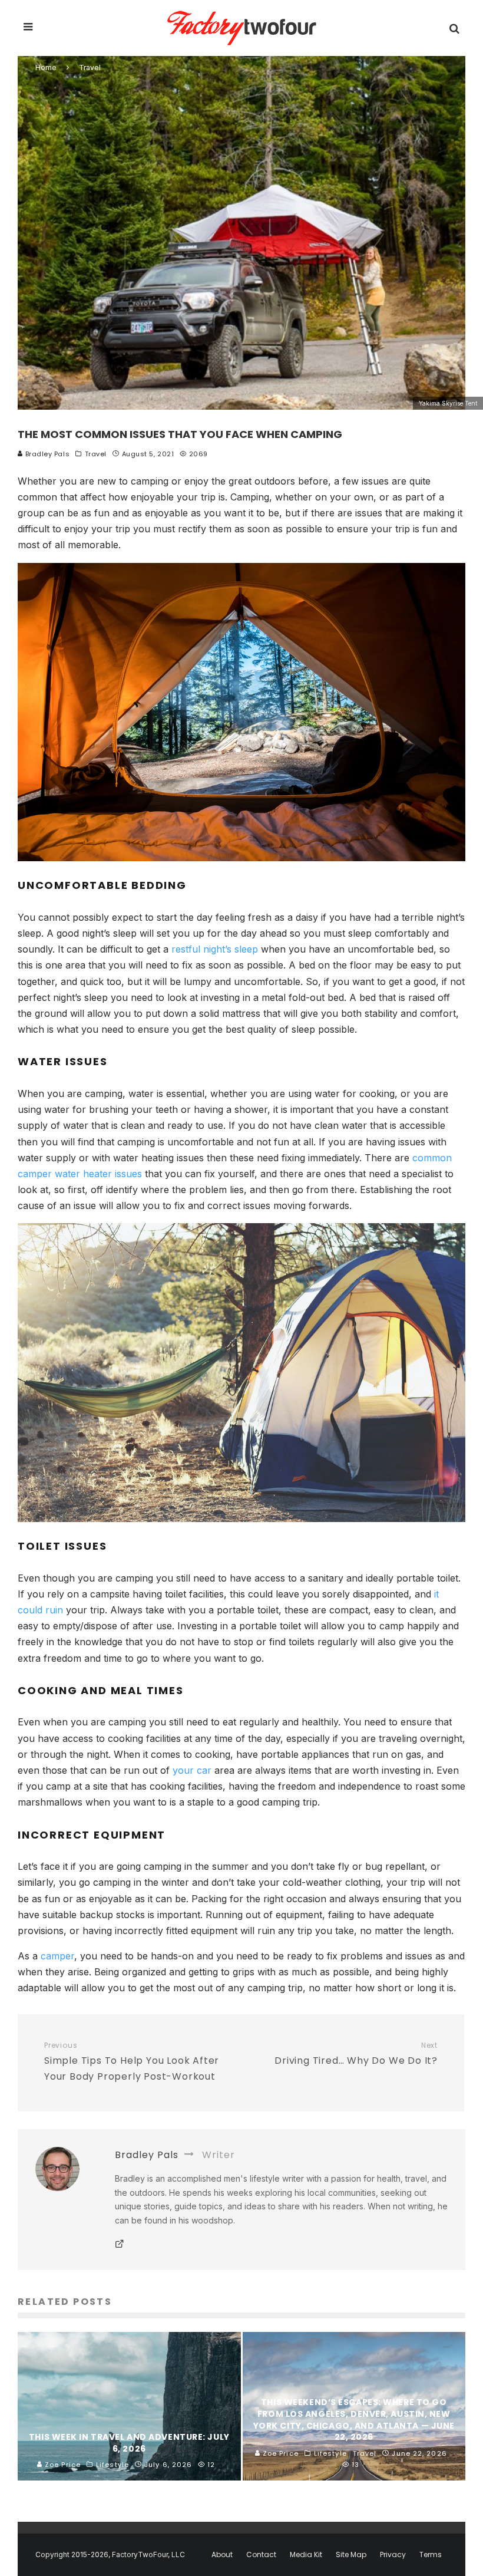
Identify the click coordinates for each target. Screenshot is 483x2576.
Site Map (351, 2555)
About (222, 2555)
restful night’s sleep (215, 949)
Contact (261, 2555)
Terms (431, 2555)
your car (192, 1770)
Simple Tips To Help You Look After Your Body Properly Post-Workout (132, 2062)
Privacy (393, 2555)
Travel (96, 454)
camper (57, 1956)
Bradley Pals (46, 454)
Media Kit (306, 2555)
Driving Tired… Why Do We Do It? (356, 2054)
